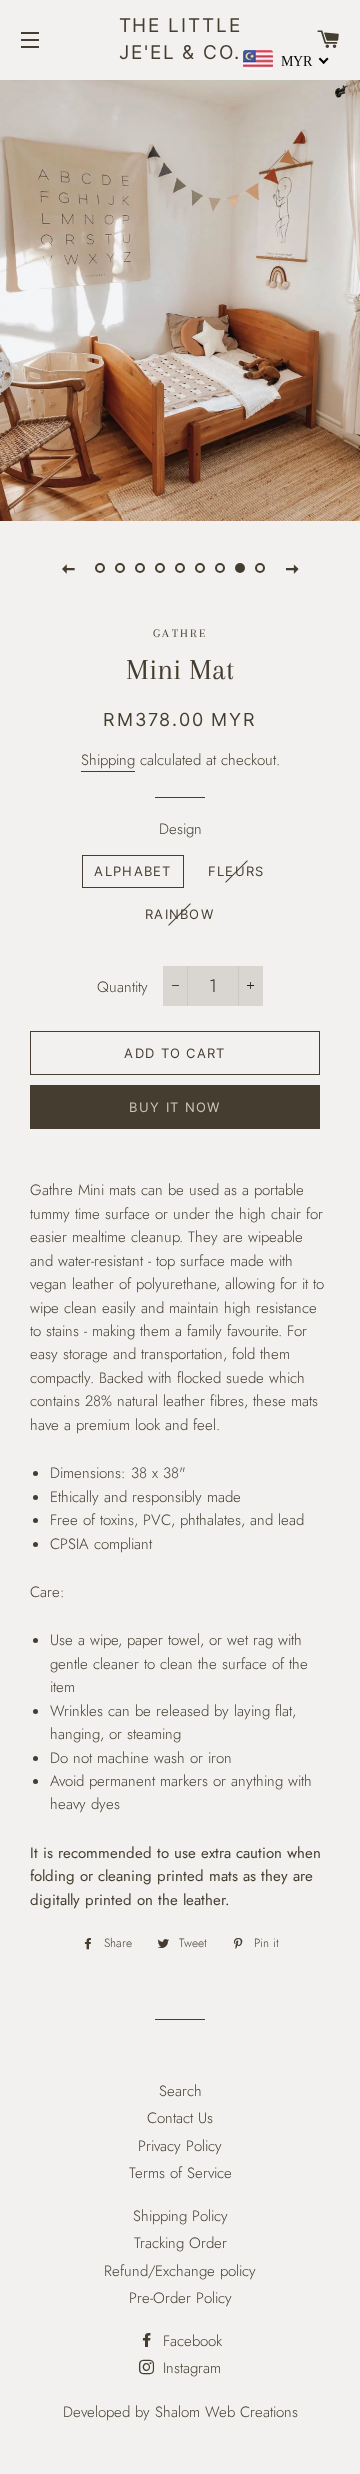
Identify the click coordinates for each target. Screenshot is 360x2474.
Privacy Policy (180, 2146)
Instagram (189, 2368)
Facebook (190, 2341)
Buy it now (174, 1107)
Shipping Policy (180, 2216)
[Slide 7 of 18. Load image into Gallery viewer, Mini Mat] (220, 568)
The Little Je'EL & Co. (180, 39)
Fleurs (236, 871)
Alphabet (132, 871)
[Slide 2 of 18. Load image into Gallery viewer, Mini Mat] (120, 568)
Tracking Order (180, 2243)
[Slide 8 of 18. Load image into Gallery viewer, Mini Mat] (240, 568)
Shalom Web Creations (226, 2412)
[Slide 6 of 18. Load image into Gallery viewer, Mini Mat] (200, 568)
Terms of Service (180, 2173)
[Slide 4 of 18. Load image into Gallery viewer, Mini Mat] (160, 568)
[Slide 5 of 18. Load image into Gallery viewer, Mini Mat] (180, 568)
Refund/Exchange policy (180, 2271)
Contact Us (180, 2118)
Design (180, 829)
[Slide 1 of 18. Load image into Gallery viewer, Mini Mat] (100, 568)
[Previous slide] (68, 568)
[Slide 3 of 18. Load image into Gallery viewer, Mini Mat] (140, 568)
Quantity (122, 987)
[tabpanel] (180, 298)
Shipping (108, 760)
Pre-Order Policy (180, 2298)
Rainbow (179, 914)
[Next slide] (292, 568)
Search (180, 2091)
